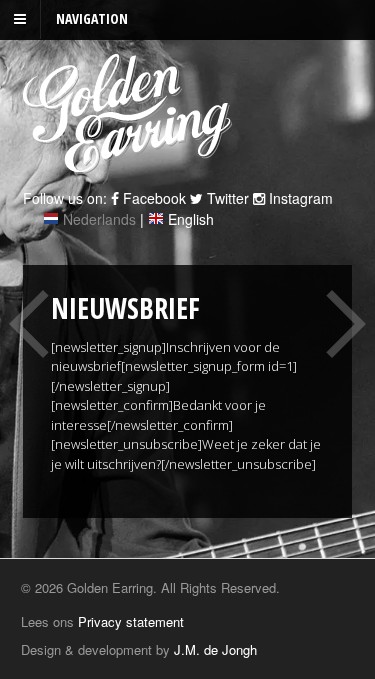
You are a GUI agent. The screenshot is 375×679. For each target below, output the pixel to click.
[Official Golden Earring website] (130, 163)
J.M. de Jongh (215, 649)
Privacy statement (131, 621)
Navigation (92, 18)
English (191, 219)
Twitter (226, 198)
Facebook (152, 198)
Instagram (299, 198)
